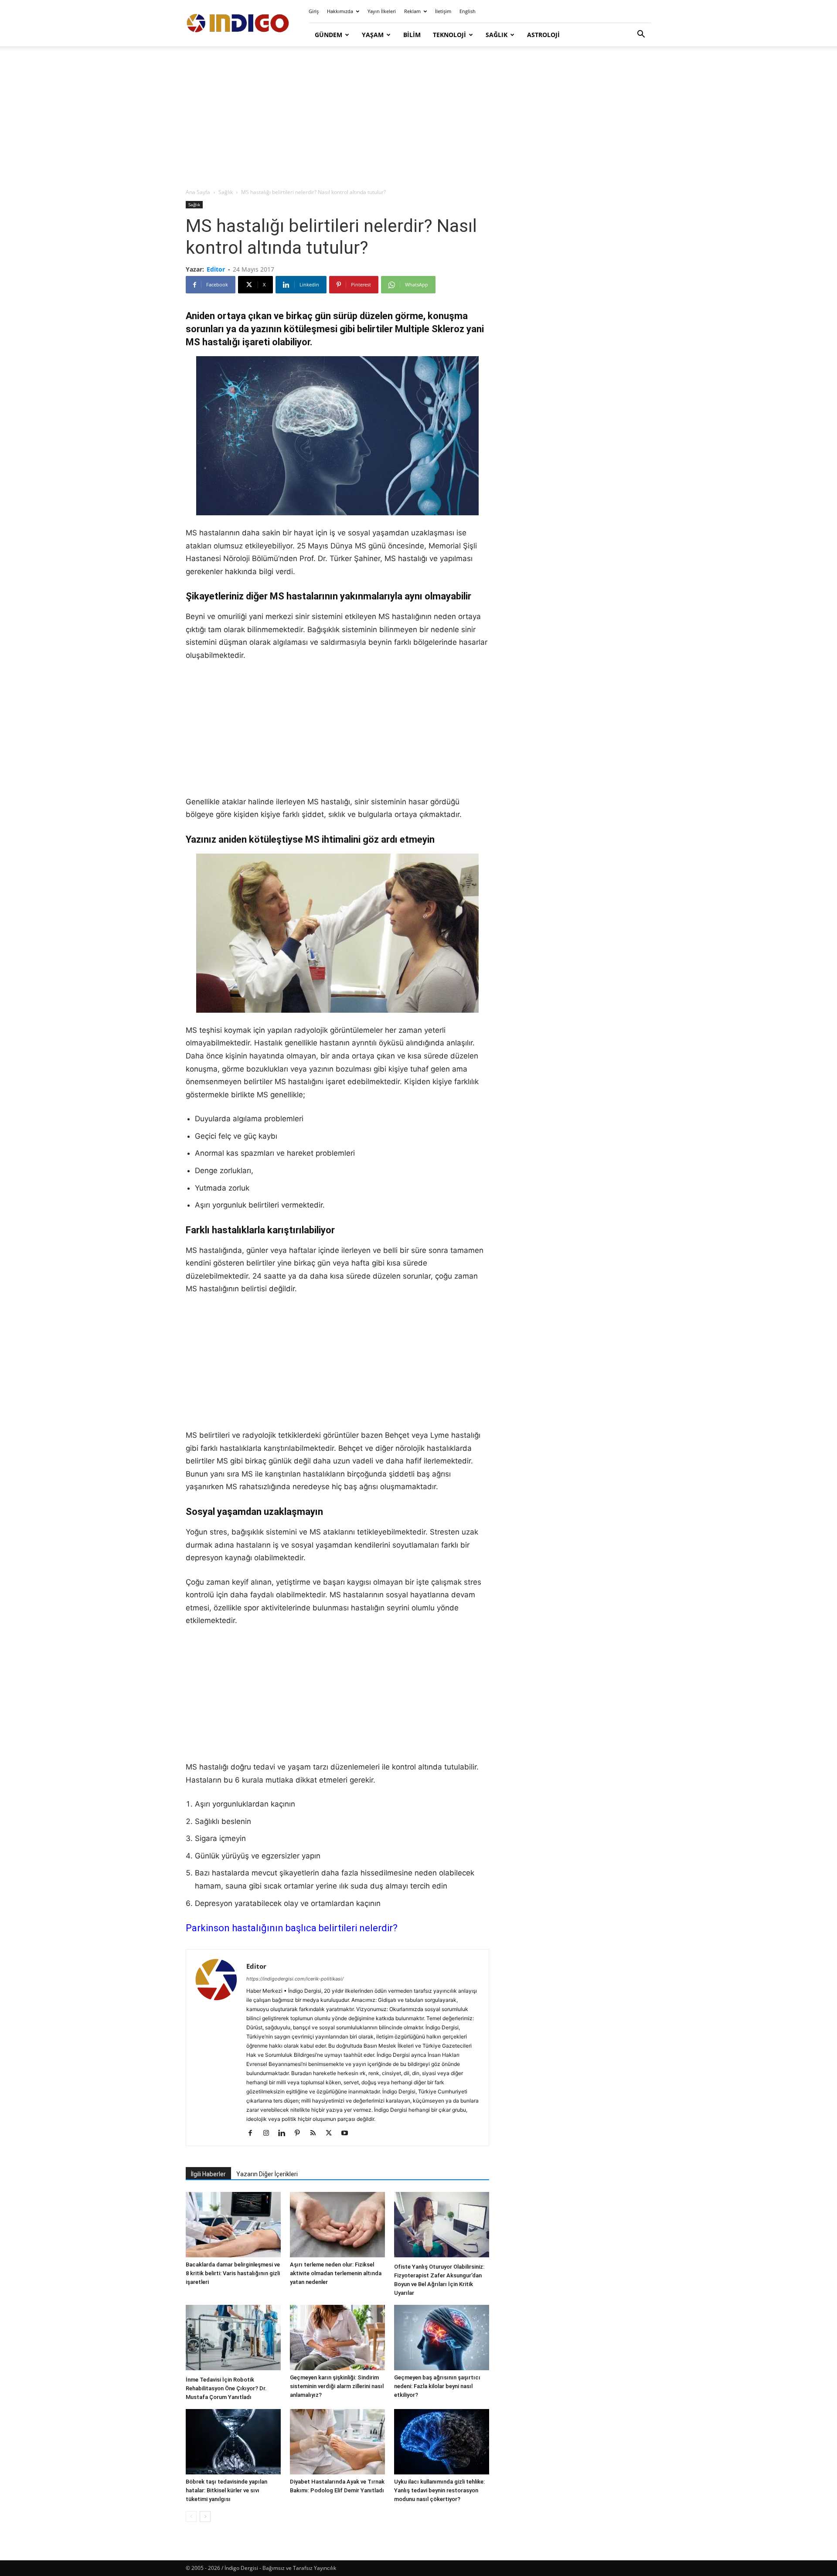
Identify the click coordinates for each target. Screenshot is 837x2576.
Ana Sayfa (198, 192)
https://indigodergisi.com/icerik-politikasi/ (295, 1979)
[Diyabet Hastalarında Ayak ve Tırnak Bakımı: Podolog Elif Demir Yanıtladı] (337, 2442)
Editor (216, 269)
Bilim (412, 35)
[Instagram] (269, 2134)
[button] (641, 35)
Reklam (412, 11)
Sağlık (497, 35)
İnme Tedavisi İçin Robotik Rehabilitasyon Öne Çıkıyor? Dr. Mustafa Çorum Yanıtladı (226, 2388)
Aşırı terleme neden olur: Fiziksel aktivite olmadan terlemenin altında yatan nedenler (336, 2273)
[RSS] (316, 2134)
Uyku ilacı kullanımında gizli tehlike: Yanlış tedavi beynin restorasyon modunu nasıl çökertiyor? (439, 2490)
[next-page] (205, 2516)
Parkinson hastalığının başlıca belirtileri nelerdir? (292, 1928)
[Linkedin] (285, 2134)
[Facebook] (253, 2134)
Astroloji (543, 35)
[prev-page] (191, 2516)
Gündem (328, 35)
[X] (332, 2134)
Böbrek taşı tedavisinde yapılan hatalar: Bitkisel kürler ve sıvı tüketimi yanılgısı (226, 2490)
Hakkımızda (340, 11)
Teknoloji (449, 35)
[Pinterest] (301, 2134)
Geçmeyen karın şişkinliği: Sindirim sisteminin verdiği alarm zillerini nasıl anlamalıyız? (337, 2386)
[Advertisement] (418, 118)
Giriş (314, 11)
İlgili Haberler (208, 2174)
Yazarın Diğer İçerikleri (267, 2174)
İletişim (443, 11)
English (468, 11)
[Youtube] (348, 2134)
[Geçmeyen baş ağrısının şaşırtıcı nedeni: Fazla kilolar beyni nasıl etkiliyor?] (442, 2338)
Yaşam (373, 35)
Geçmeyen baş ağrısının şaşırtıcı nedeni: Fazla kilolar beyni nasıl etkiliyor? (437, 2386)
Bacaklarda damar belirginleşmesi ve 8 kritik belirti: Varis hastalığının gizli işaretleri (233, 2273)
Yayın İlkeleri (382, 11)
